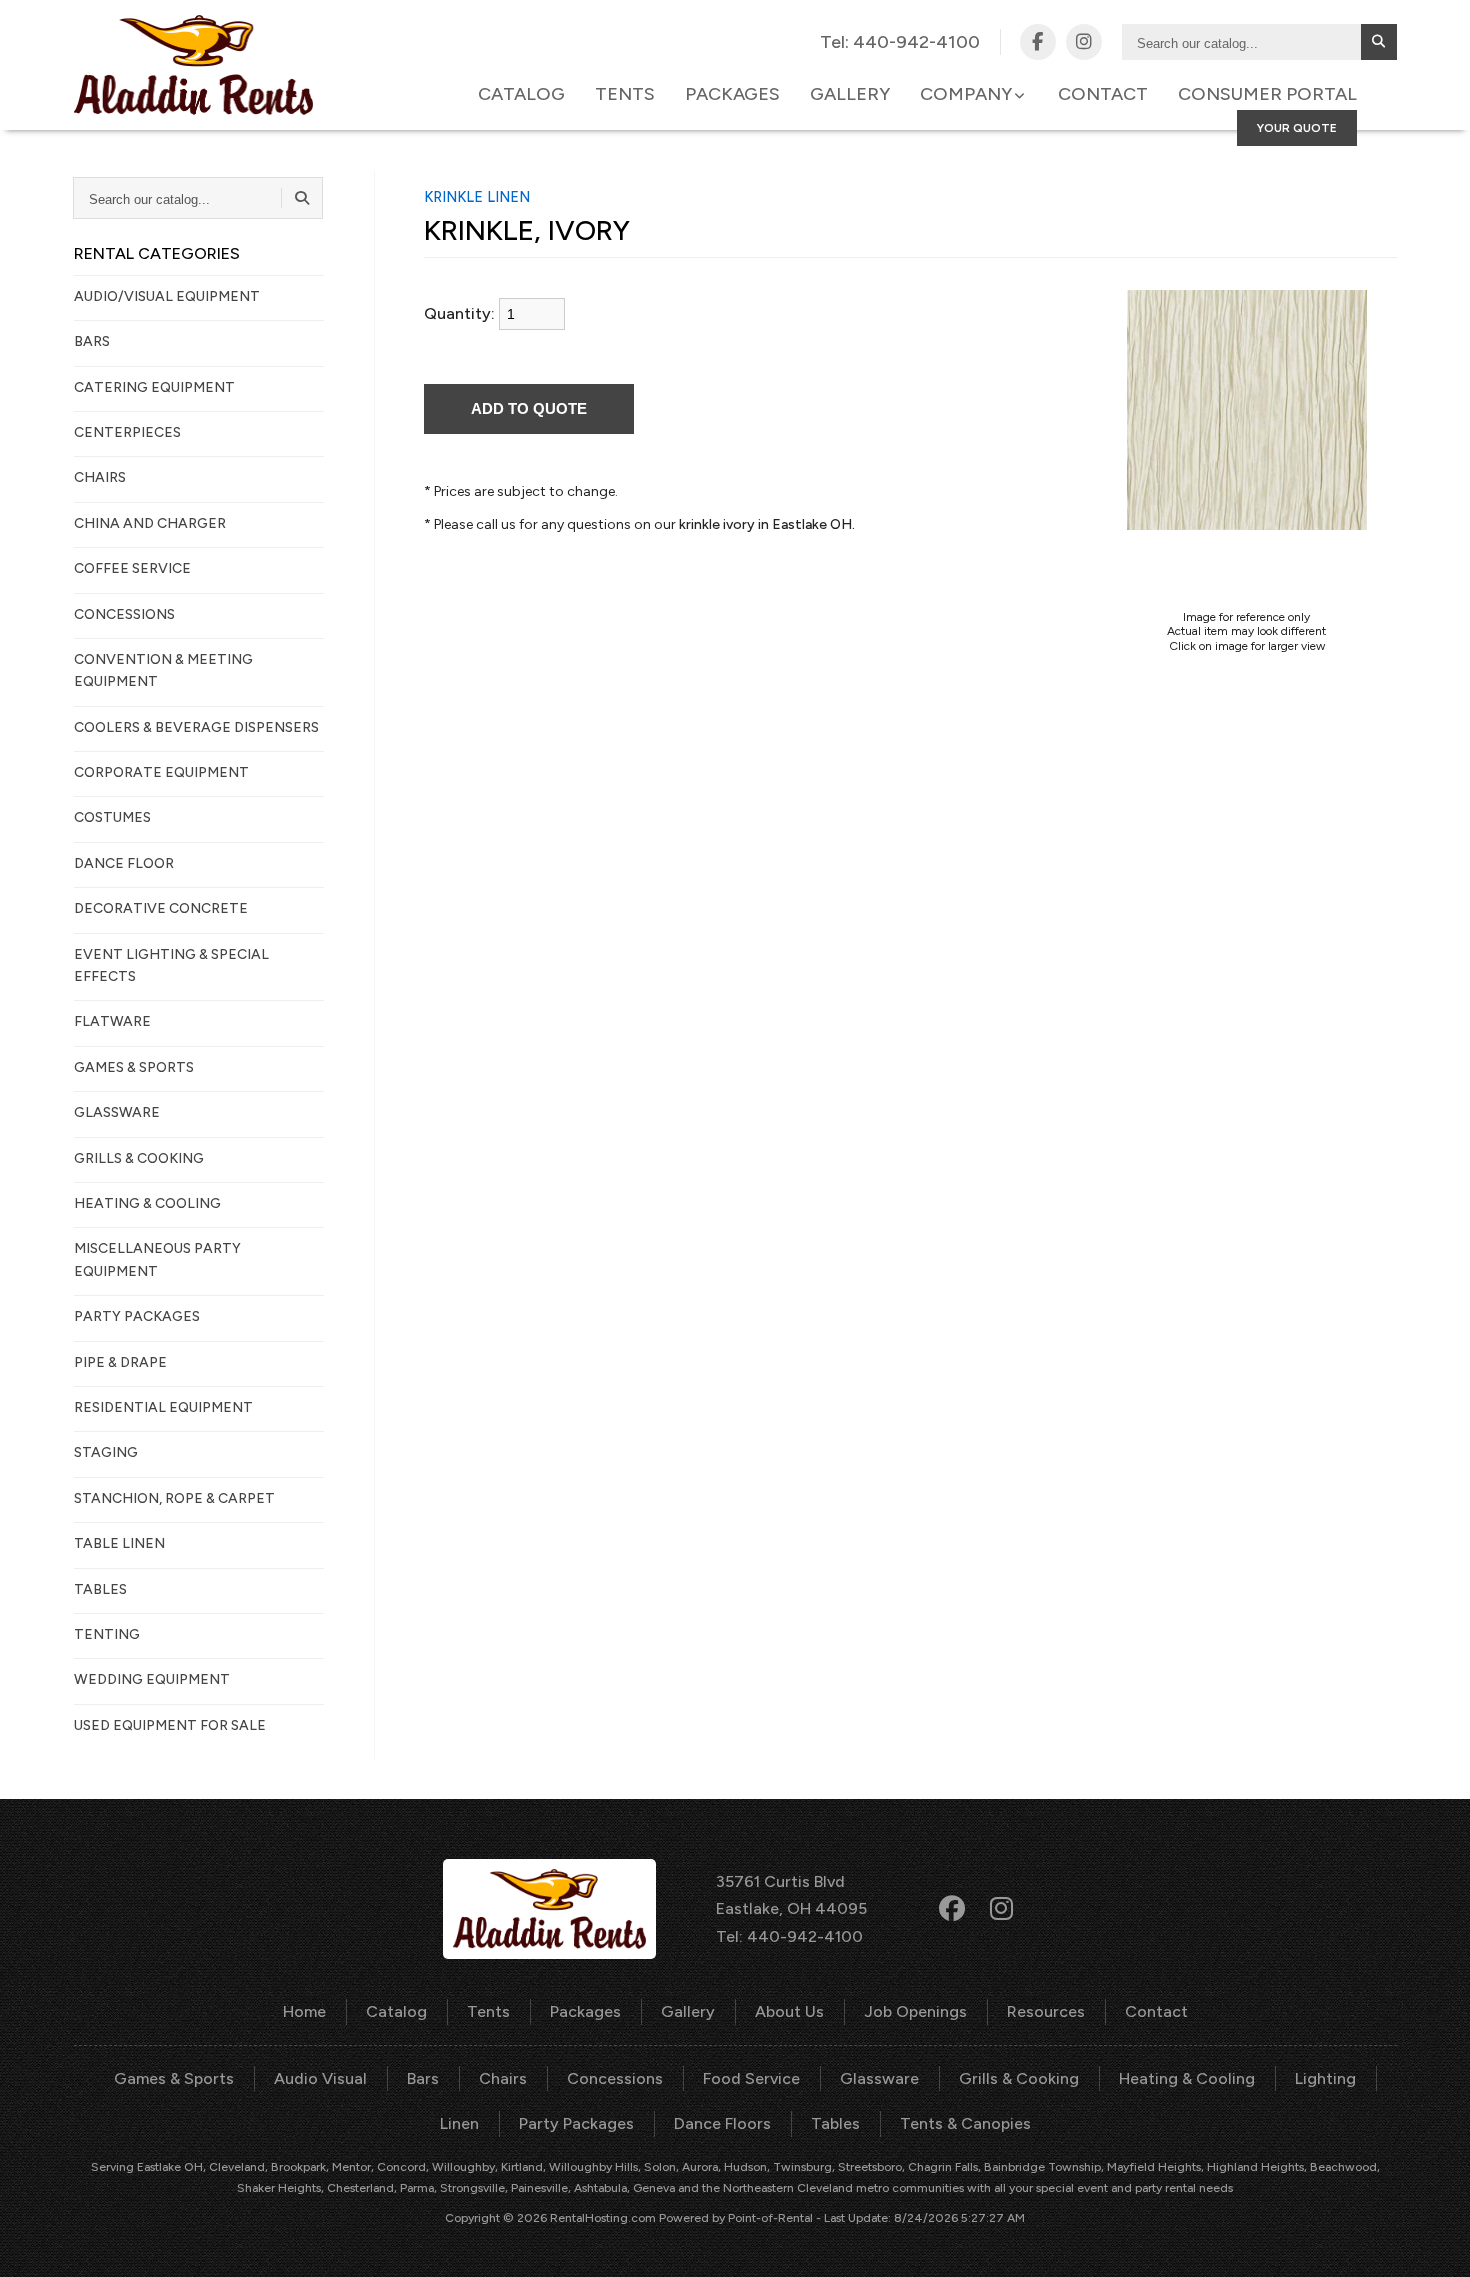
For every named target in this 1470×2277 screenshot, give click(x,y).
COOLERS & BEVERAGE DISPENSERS (196, 727)
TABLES (100, 1589)
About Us (789, 2011)
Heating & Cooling (1187, 2078)
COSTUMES (112, 817)
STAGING (106, 1452)
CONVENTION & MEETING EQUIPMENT (163, 670)
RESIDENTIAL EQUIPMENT (163, 1407)
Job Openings (915, 2011)
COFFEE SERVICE (132, 568)
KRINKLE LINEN (477, 197)
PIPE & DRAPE (120, 1362)
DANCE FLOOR (124, 863)
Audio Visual (320, 2078)
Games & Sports (174, 2078)
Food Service (751, 2078)
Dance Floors (722, 2123)
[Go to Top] (1432, 2241)
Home (304, 2011)
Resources (1046, 2011)
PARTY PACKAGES (137, 1316)
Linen (459, 2123)
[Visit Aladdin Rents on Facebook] (1038, 42)
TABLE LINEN (119, 1543)
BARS (92, 341)
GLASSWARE (117, 1112)
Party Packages (576, 2123)
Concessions (615, 2078)
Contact (1103, 94)
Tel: (900, 42)
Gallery (850, 94)
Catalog (521, 94)
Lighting (1325, 2078)
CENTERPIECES (127, 432)
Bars (423, 2078)
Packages (732, 94)
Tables (835, 2123)
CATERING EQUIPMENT (154, 387)
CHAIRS (100, 477)
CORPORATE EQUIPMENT (161, 772)
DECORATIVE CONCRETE (161, 908)
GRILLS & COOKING (139, 1158)
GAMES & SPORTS (134, 1067)
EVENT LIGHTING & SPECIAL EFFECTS (171, 965)
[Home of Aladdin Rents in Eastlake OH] (194, 65)
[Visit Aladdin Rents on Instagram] (1084, 42)
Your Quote (1297, 128)
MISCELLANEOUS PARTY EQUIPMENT (157, 1259)
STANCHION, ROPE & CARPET (174, 1498)
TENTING (107, 1634)
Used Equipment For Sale (170, 1725)
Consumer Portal (1267, 94)
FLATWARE (112, 1021)
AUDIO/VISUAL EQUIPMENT (167, 296)
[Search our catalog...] (1379, 42)
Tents (625, 94)
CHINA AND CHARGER (150, 523)
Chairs (503, 2078)
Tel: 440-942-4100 (789, 1936)
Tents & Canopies (965, 2123)
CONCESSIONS (124, 614)
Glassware (879, 2078)
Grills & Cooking (1019, 2078)
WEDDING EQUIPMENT (152, 1679)
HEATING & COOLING (147, 1203)
